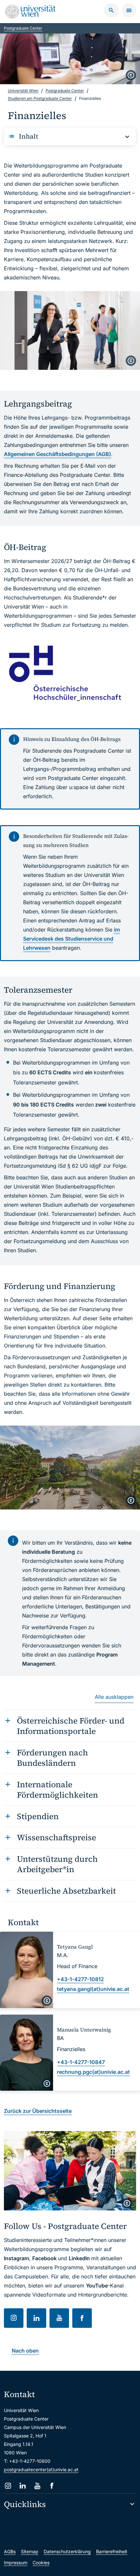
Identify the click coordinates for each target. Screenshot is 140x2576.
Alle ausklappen (114, 1697)
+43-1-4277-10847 (81, 2062)
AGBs (10, 2551)
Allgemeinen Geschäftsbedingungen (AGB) (57, 454)
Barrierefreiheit (112, 2551)
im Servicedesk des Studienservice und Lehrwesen (71, 939)
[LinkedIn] (23, 2486)
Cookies (41, 2563)
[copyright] (131, 75)
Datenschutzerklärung (67, 2551)
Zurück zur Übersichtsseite (38, 2111)
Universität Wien (23, 91)
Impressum (16, 2563)
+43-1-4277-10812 (80, 1979)
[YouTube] (37, 2486)
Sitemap (30, 2551)
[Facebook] (52, 2486)
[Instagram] (8, 2486)
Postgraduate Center (23, 28)
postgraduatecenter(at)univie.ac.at (41, 2469)
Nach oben (25, 2351)
